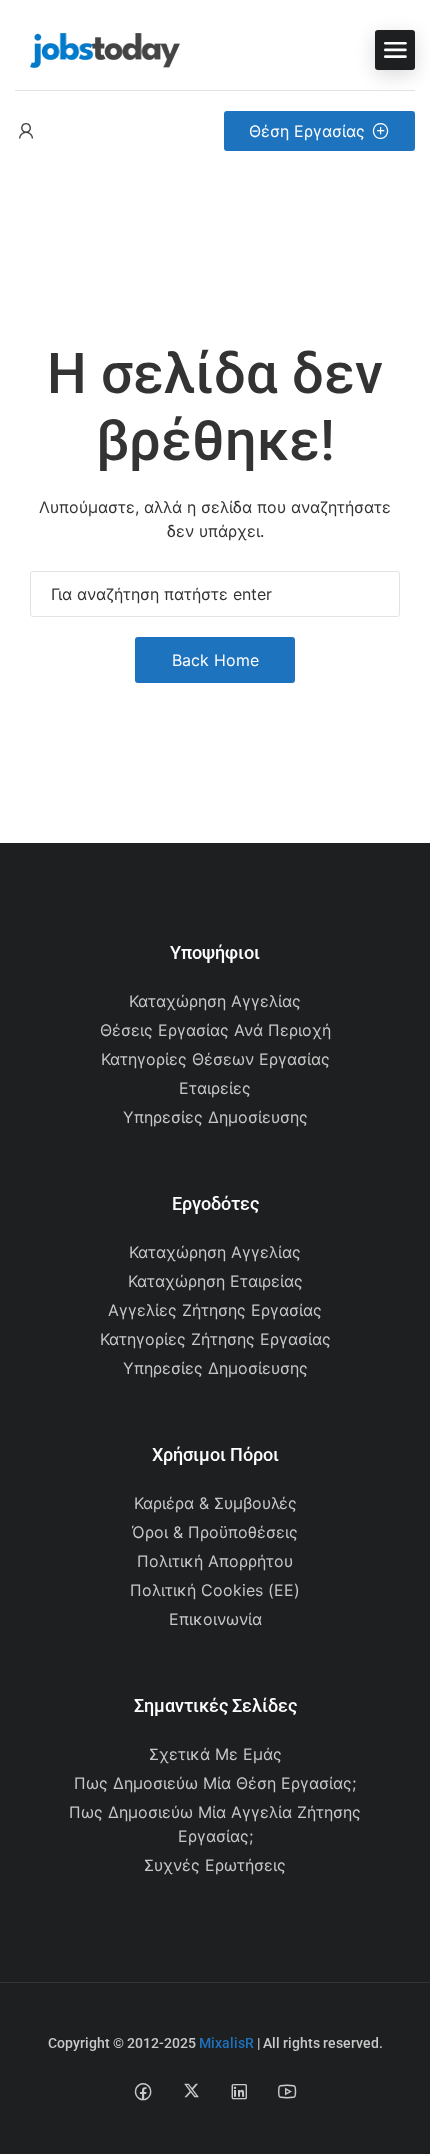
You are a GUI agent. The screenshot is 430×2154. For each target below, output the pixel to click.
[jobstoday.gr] (97, 48)
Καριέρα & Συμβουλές (215, 1503)
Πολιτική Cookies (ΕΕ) (215, 1590)
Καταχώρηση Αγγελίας (215, 1001)
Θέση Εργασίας (307, 131)
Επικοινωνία (215, 1619)
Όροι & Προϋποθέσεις (215, 1532)
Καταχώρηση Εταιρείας (215, 1281)
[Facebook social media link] (143, 2090)
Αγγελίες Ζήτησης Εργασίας (215, 1310)
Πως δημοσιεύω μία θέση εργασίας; (215, 1783)
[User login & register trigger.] (26, 131)
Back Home (215, 660)
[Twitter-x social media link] (191, 2090)
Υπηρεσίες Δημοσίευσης (215, 1117)
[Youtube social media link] (287, 2090)
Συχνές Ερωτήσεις (215, 1865)
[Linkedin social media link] (239, 2090)
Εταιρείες (215, 1088)
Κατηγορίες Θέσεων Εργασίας (215, 1059)
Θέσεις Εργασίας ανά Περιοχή (215, 1030)
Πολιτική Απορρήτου (215, 1561)
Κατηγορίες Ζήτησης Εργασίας (215, 1339)
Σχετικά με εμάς (215, 1754)
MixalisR (226, 2043)
